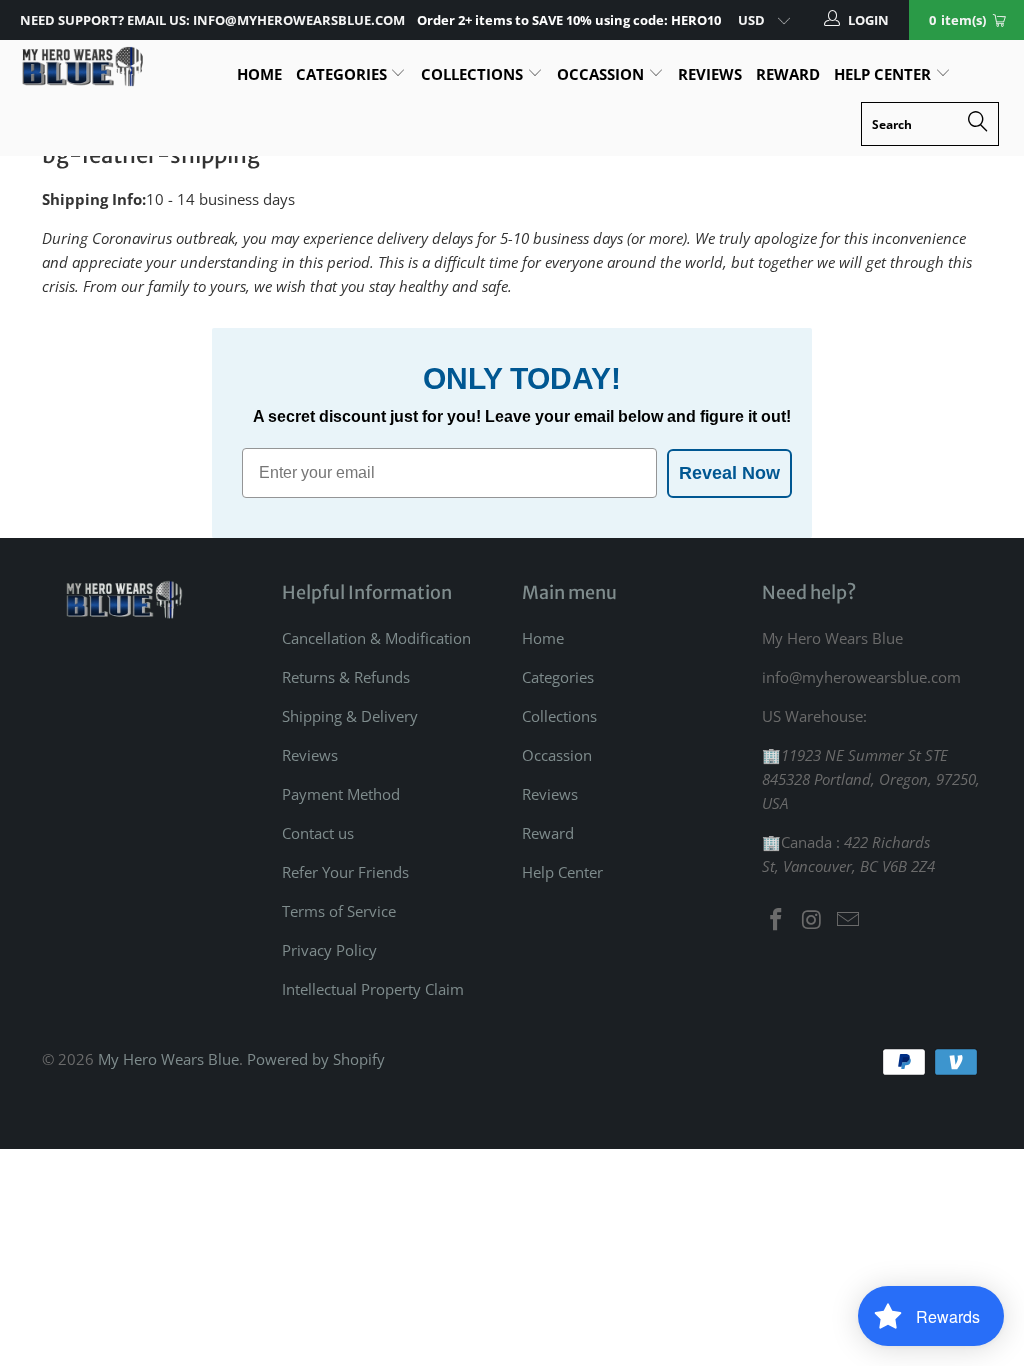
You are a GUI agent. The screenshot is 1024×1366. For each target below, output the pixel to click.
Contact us (318, 833)
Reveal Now (729, 473)
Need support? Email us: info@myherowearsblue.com (212, 20)
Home (259, 74)
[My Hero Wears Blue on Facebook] (777, 920)
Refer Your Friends (345, 872)
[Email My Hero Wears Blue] (848, 920)
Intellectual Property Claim (373, 989)
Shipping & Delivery (350, 716)
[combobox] (930, 124)
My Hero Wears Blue (168, 1059)
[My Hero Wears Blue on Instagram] (813, 920)
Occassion (602, 74)
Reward (788, 74)
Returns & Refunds (346, 677)
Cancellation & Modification (376, 638)
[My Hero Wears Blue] (82, 66)
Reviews (710, 74)
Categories (343, 74)
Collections (474, 74)
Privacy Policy (329, 950)
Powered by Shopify (316, 1059)
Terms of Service (339, 911)
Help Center (884, 74)
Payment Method (341, 794)
